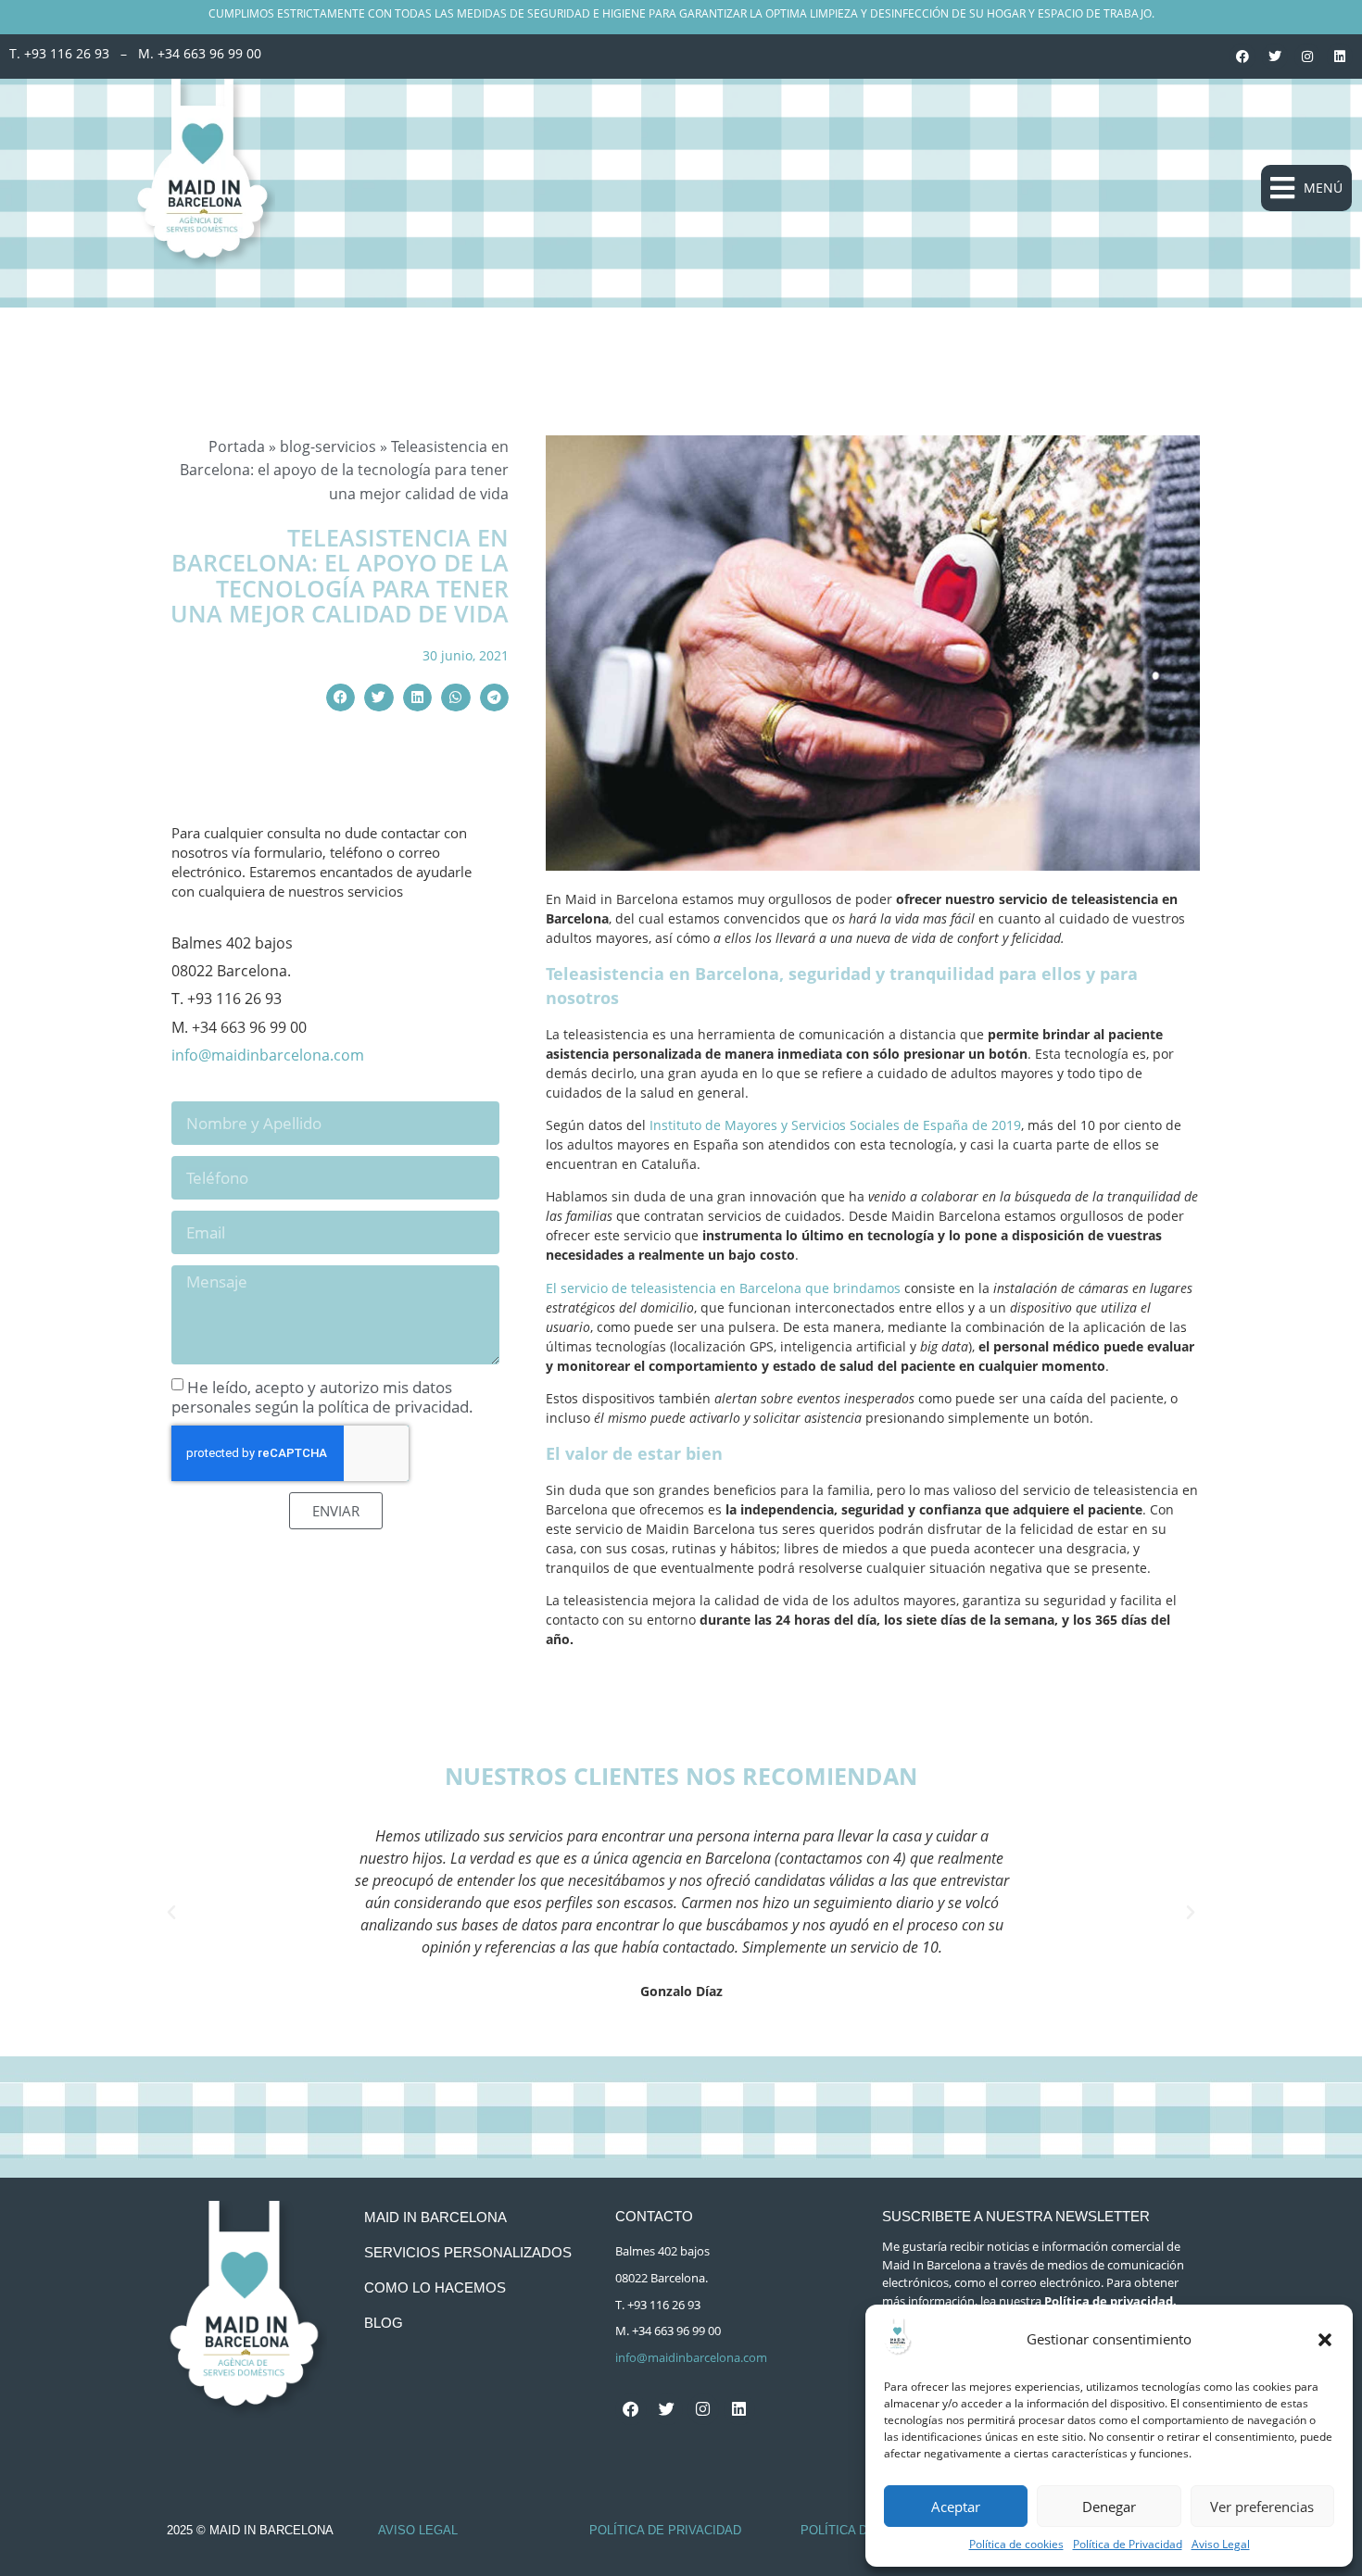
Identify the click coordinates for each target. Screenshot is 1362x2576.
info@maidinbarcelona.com (268, 1055)
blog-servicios (328, 446)
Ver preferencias (1262, 2507)
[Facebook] (1242, 57)
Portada (237, 446)
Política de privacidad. (1110, 2301)
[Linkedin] (1340, 57)
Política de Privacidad (1128, 2544)
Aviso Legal (1221, 2544)
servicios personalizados (468, 2252)
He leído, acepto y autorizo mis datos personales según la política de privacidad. (322, 1397)
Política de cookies (1016, 2544)
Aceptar (956, 2507)
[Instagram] (1307, 57)
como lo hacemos (435, 2287)
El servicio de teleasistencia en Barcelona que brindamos (723, 1288)
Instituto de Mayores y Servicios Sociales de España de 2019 (835, 1125)
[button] (1325, 2340)
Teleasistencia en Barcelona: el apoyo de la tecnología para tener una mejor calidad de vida (340, 576)
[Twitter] (1275, 57)
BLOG (384, 2323)
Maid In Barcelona (435, 2217)
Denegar (1109, 2507)
